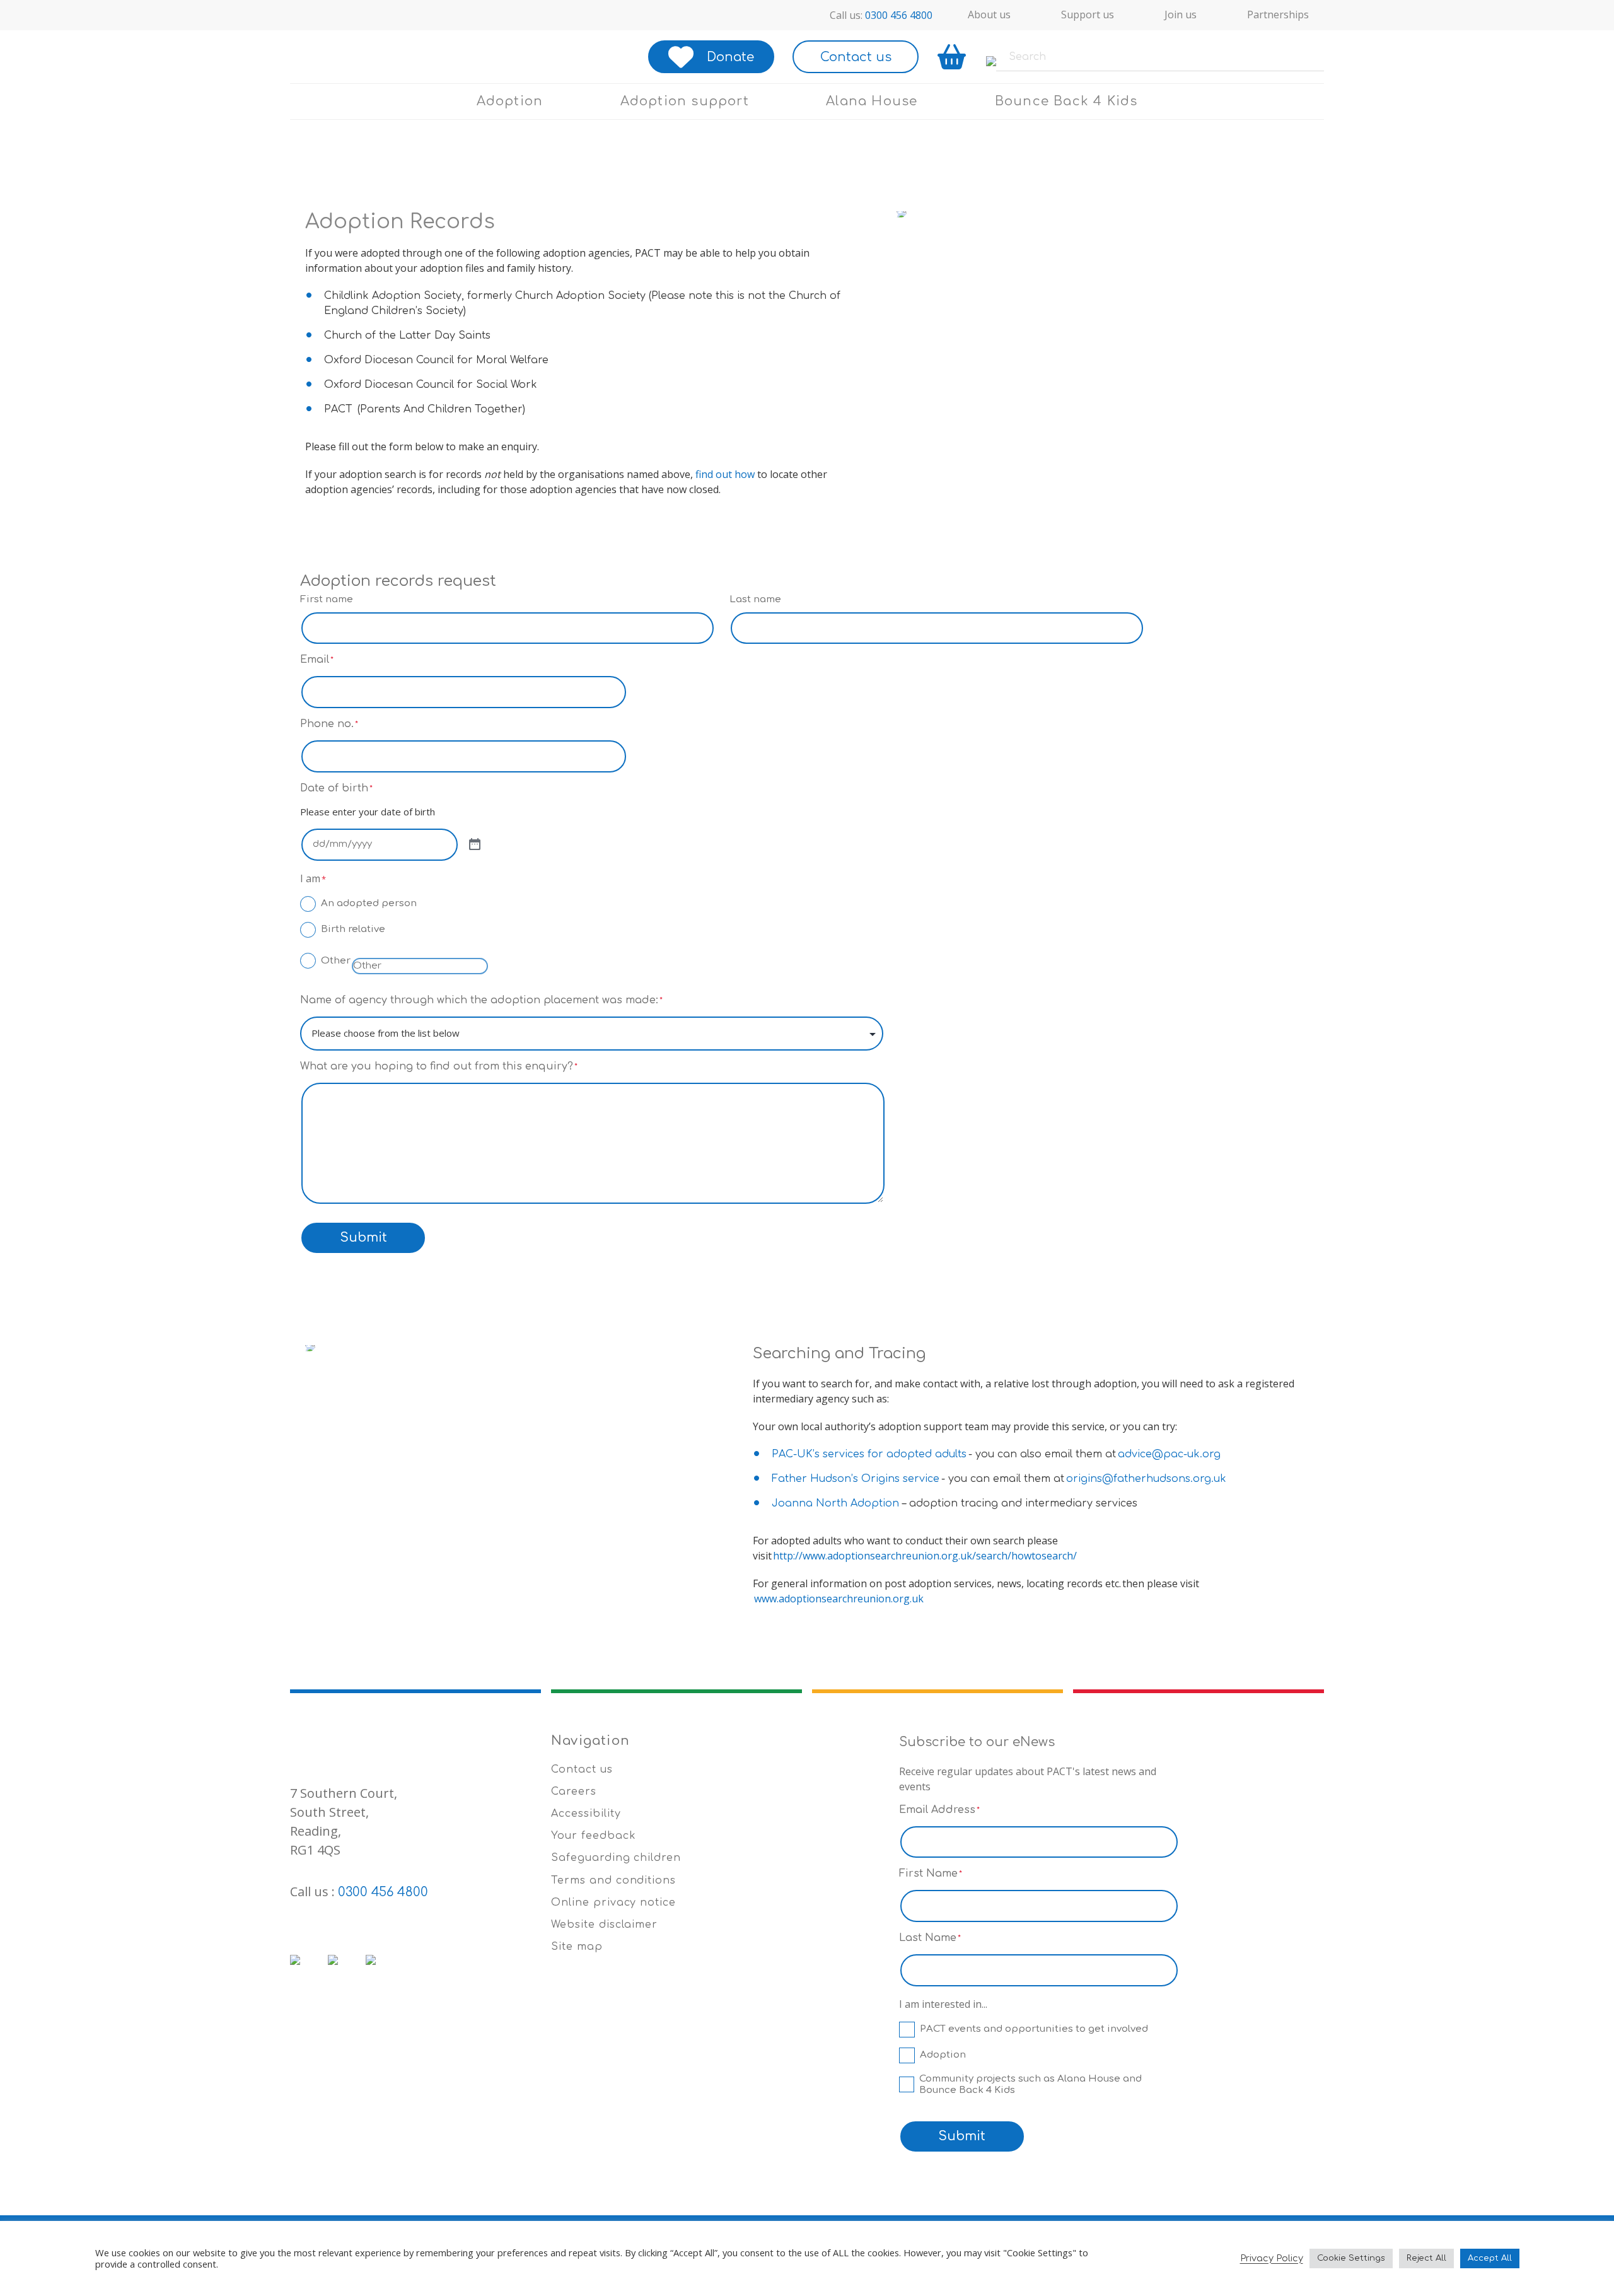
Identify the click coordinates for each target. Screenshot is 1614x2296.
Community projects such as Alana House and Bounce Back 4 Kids (1031, 2084)
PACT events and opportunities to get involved (1034, 2029)
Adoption (510, 101)
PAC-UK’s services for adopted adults (869, 1454)
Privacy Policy (1272, 2258)
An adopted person (369, 903)
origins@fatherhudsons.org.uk (1146, 1479)
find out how (725, 474)
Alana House (872, 101)
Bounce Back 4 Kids (1066, 101)
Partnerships (1278, 15)
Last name (755, 599)
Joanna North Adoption (835, 1503)
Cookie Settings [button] (1351, 2258)
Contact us (856, 57)
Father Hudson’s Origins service (856, 1479)
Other (336, 961)
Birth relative (353, 929)
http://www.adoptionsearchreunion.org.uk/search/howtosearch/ (925, 1556)
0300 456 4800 (899, 15)
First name (327, 599)
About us (989, 15)
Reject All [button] (1426, 2258)
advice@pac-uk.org (1169, 1454)
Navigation (590, 1741)
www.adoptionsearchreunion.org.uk (839, 1599)
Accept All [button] (1490, 2258)
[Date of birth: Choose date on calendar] (475, 845)
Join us (1181, 15)
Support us (1088, 15)
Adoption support (685, 101)
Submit (363, 1238)
